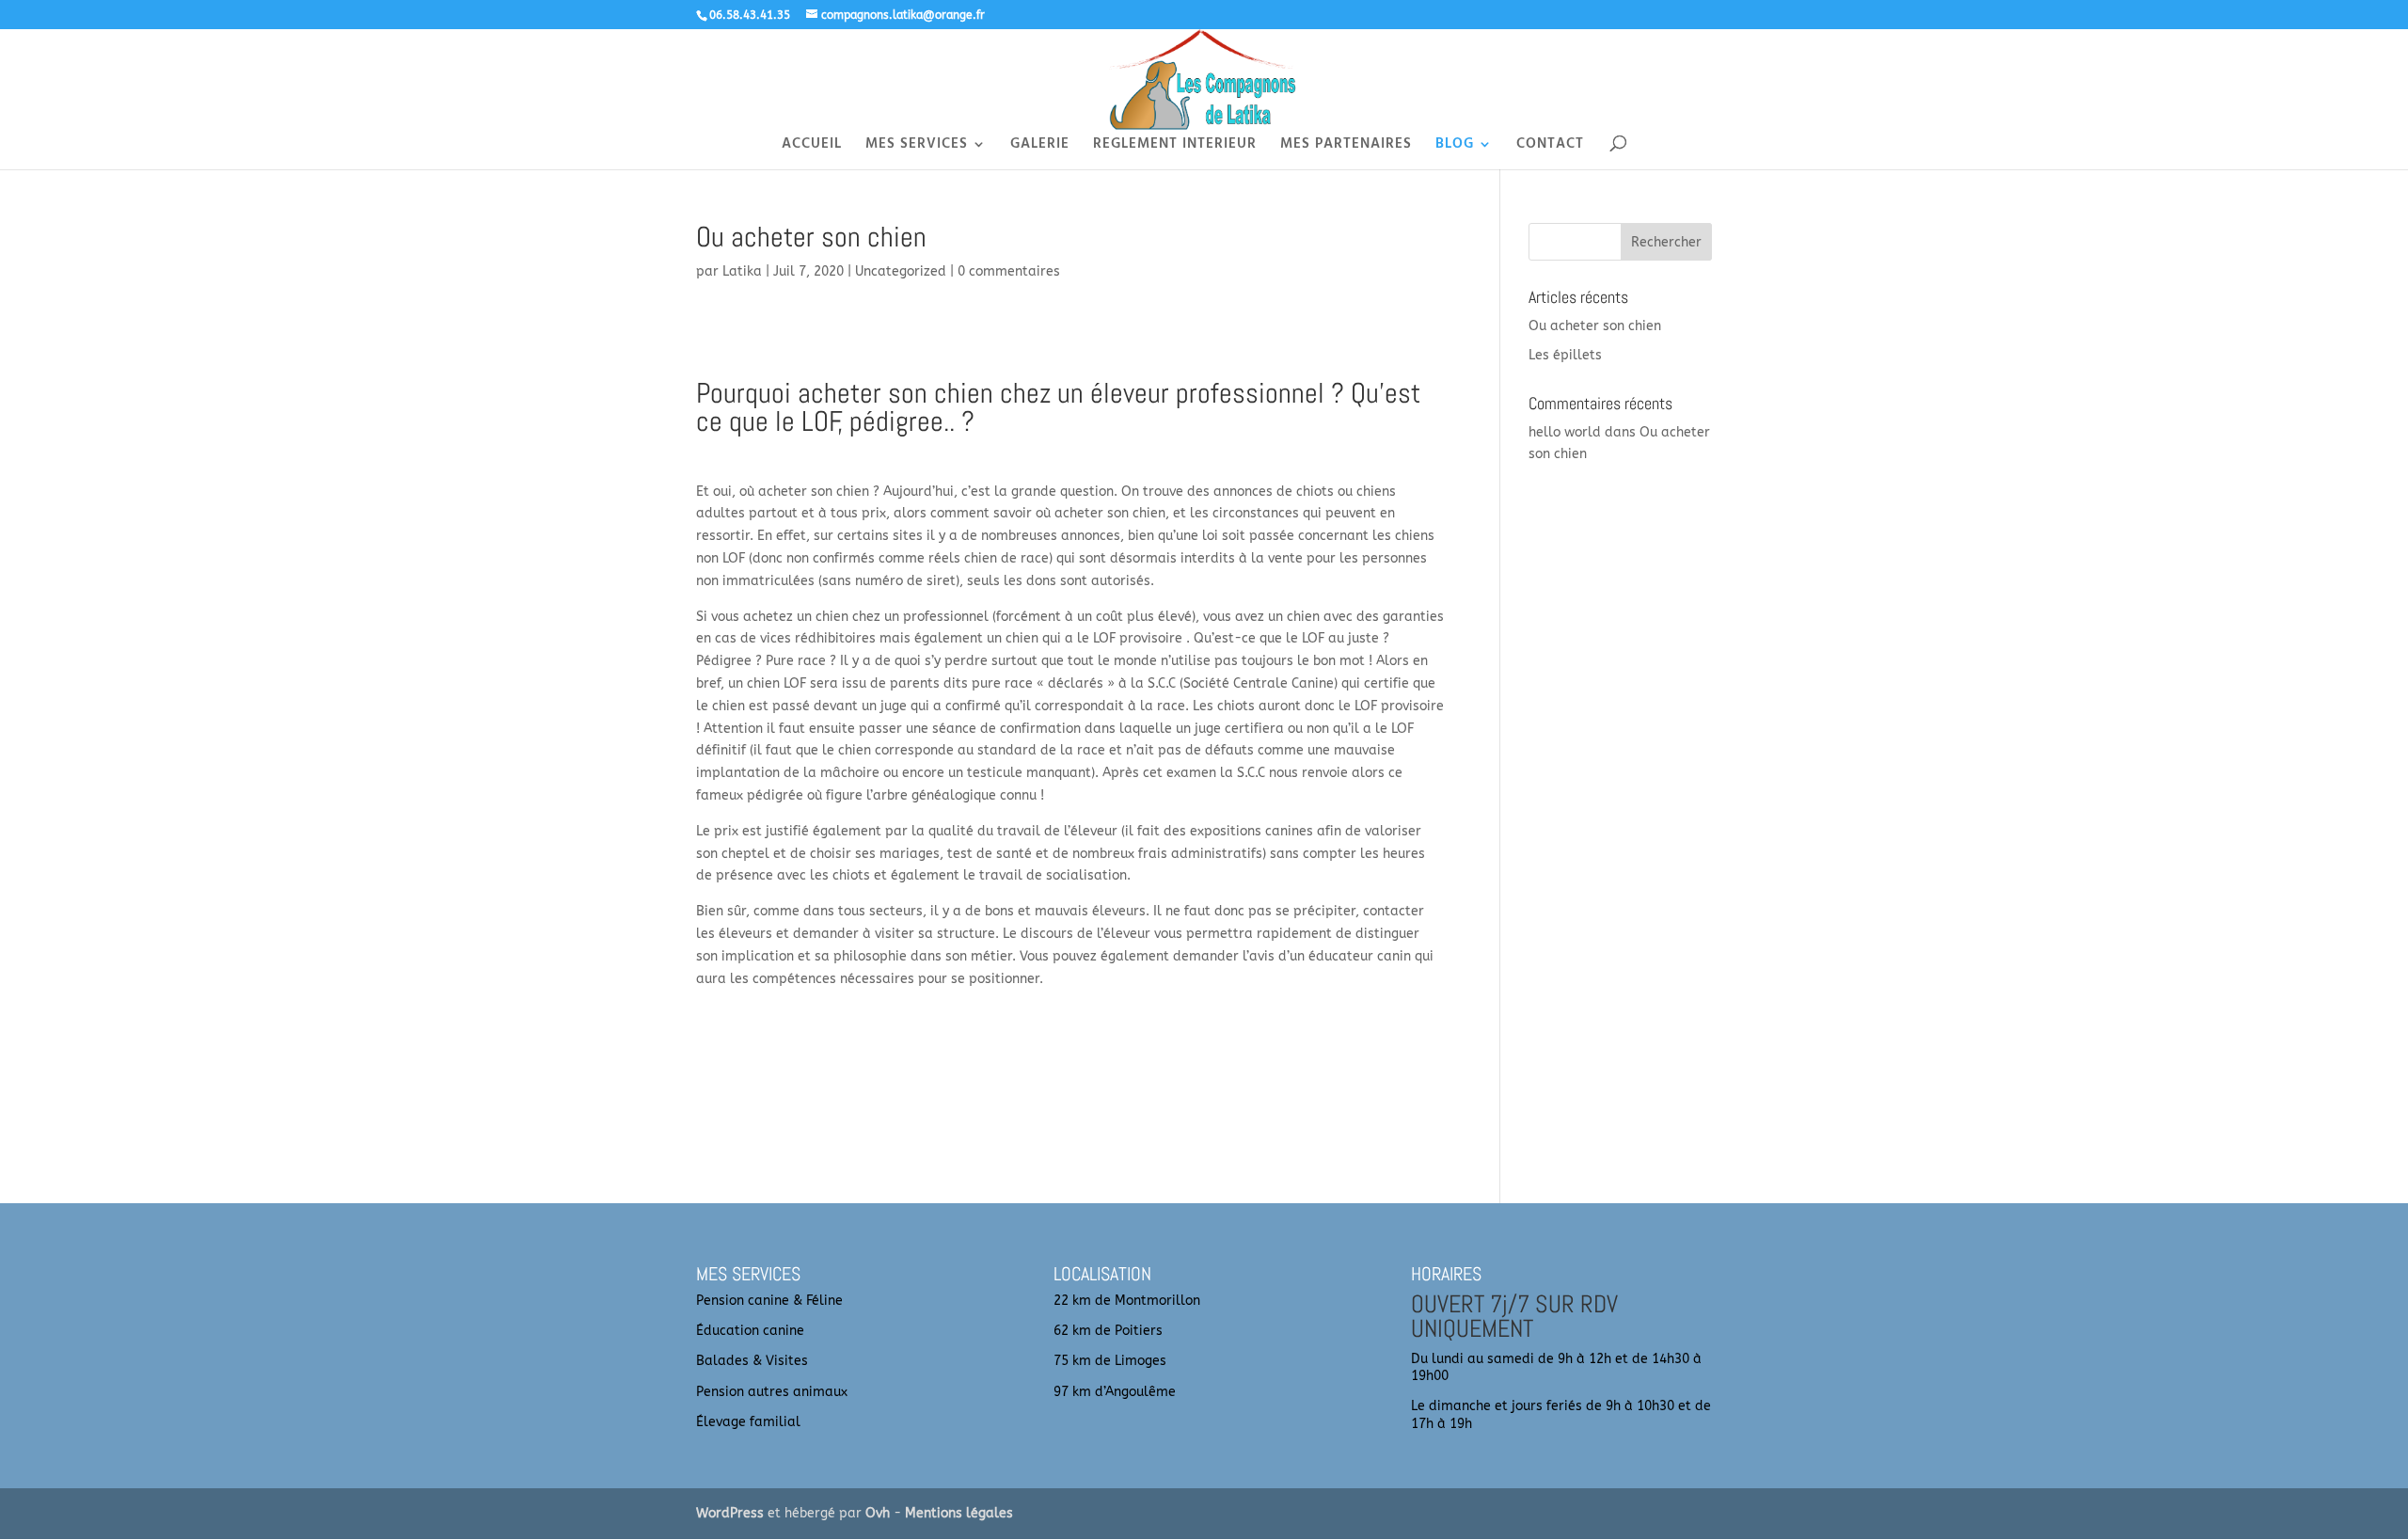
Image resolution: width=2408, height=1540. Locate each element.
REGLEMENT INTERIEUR (1175, 146)
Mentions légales (959, 1513)
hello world (1565, 432)
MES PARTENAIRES (1346, 146)
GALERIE (1040, 146)
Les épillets (1565, 355)
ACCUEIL (812, 146)
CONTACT (1550, 146)
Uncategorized (901, 271)
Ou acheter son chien (1595, 326)
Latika (742, 271)
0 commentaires (1009, 271)
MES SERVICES (917, 146)
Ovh (878, 1513)
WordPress (730, 1513)
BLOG (1455, 146)
